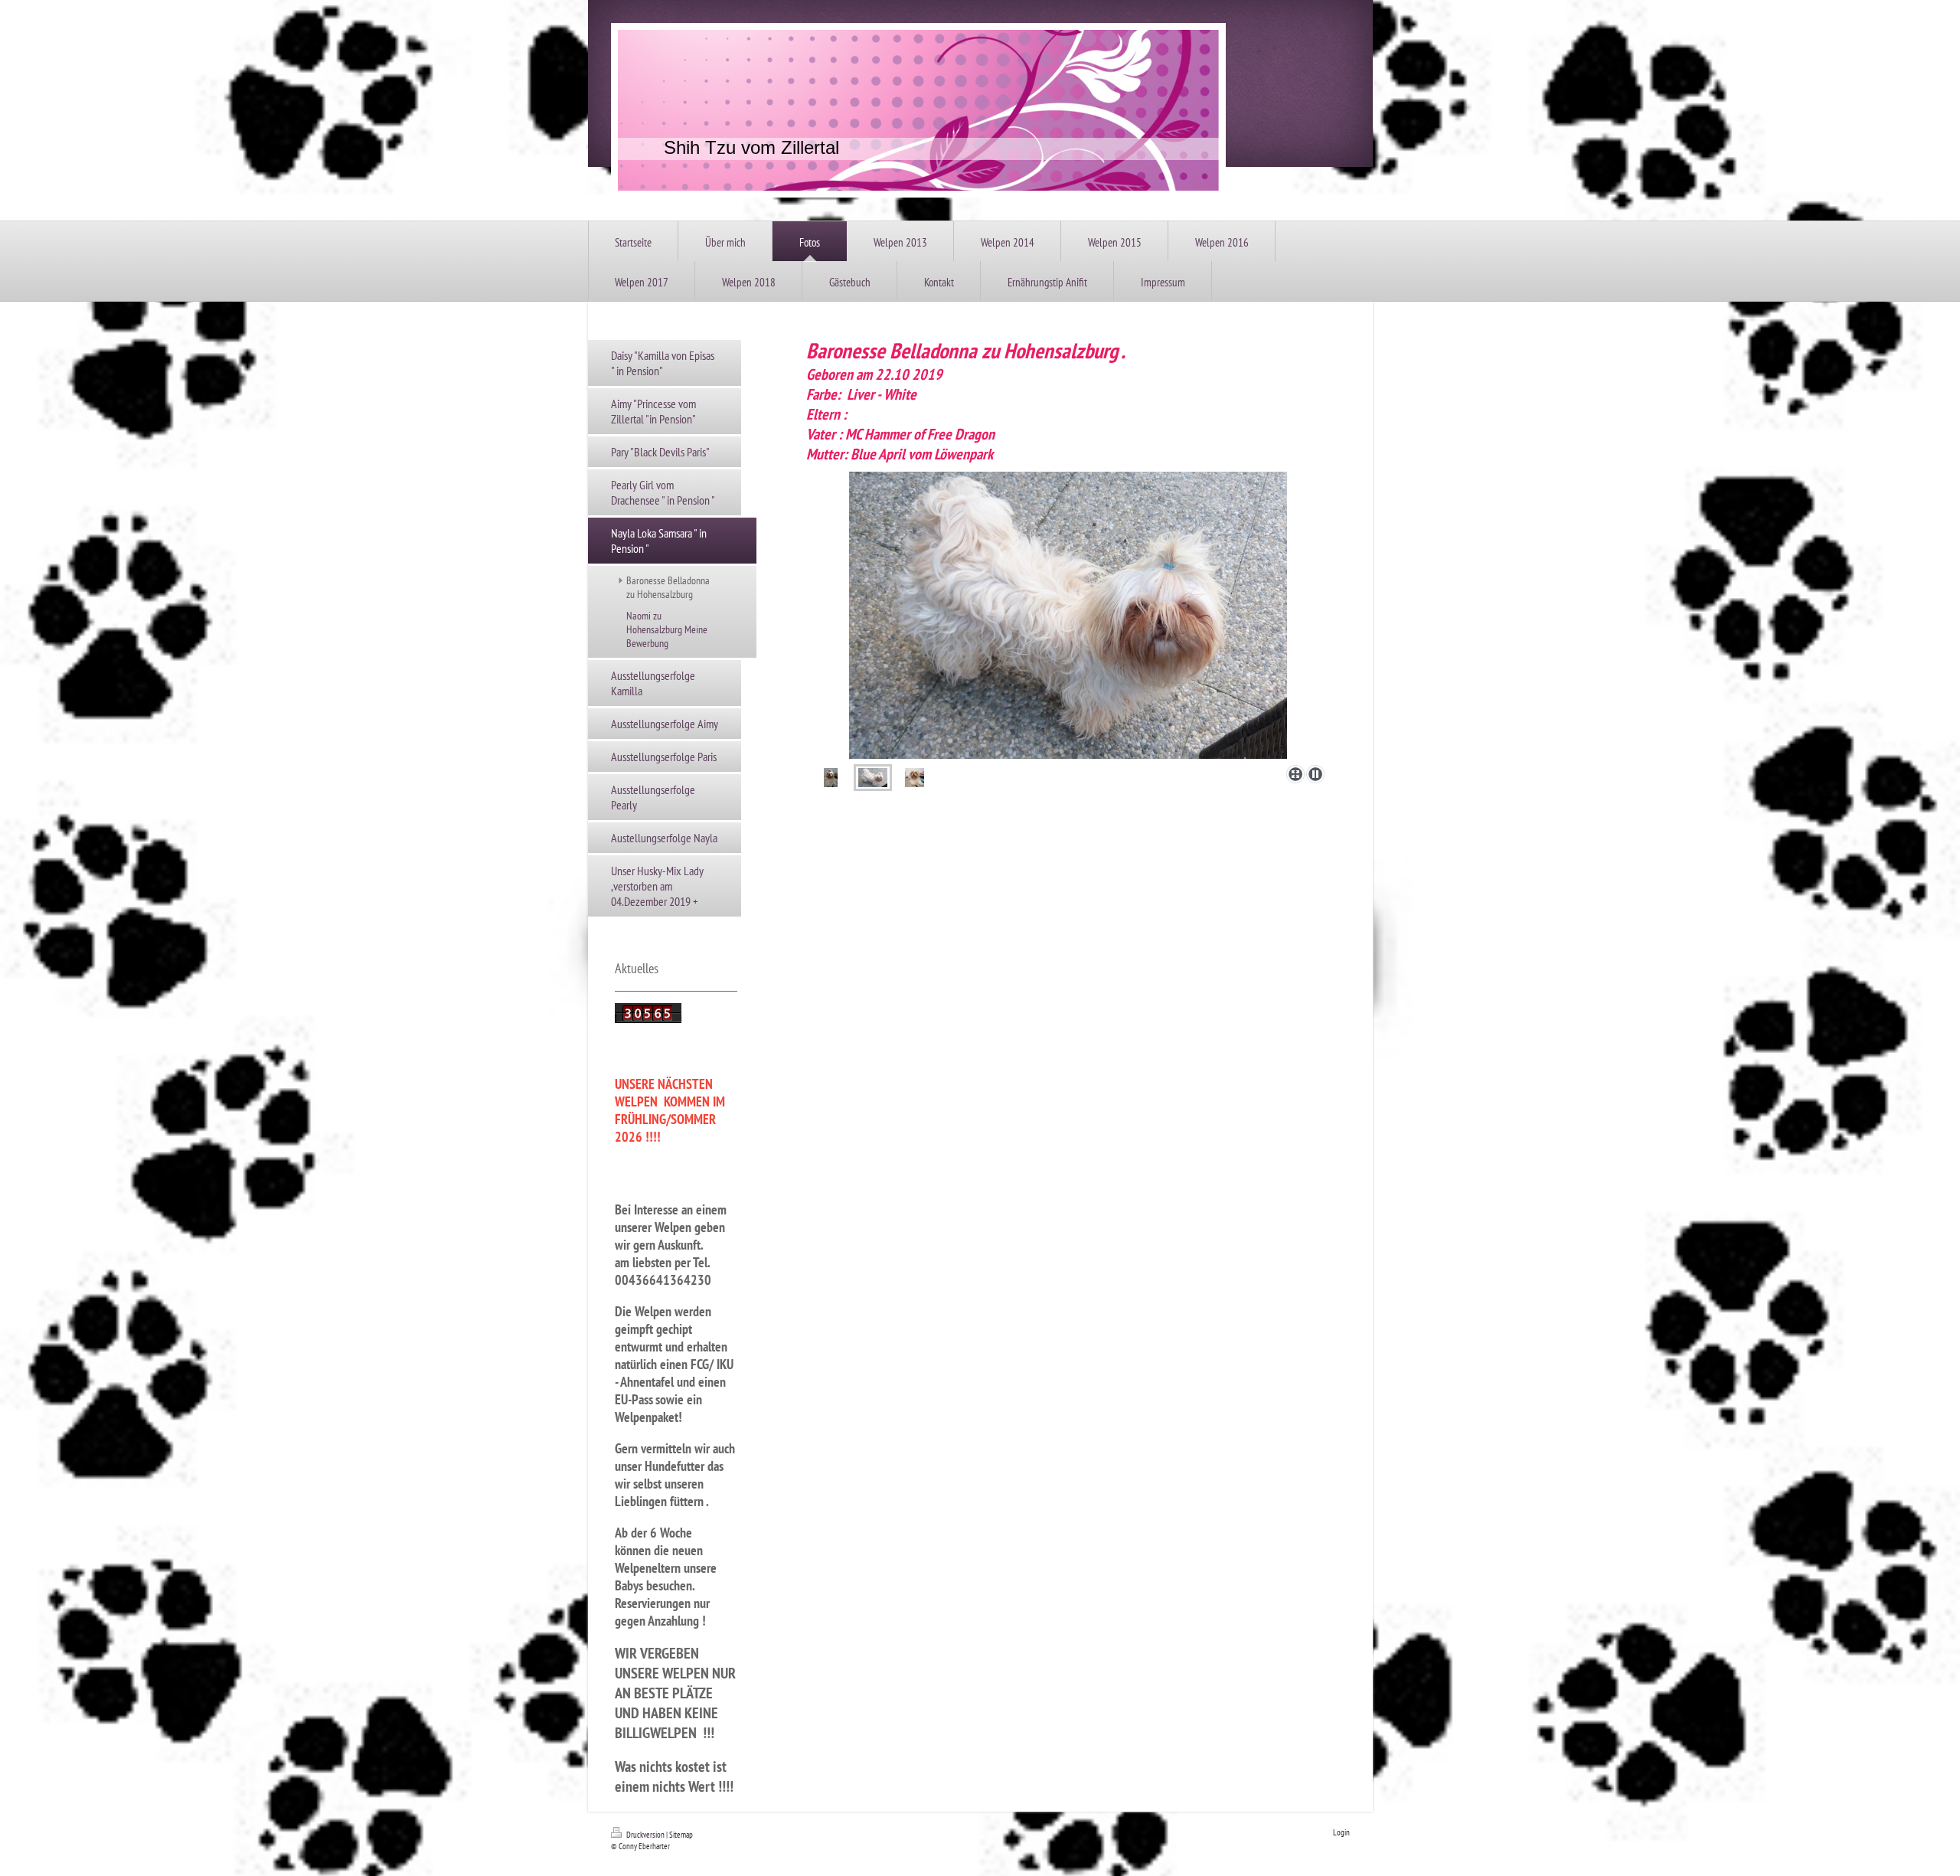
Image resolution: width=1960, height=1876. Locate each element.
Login (1341, 1832)
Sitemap (681, 1835)
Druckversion (645, 1835)
